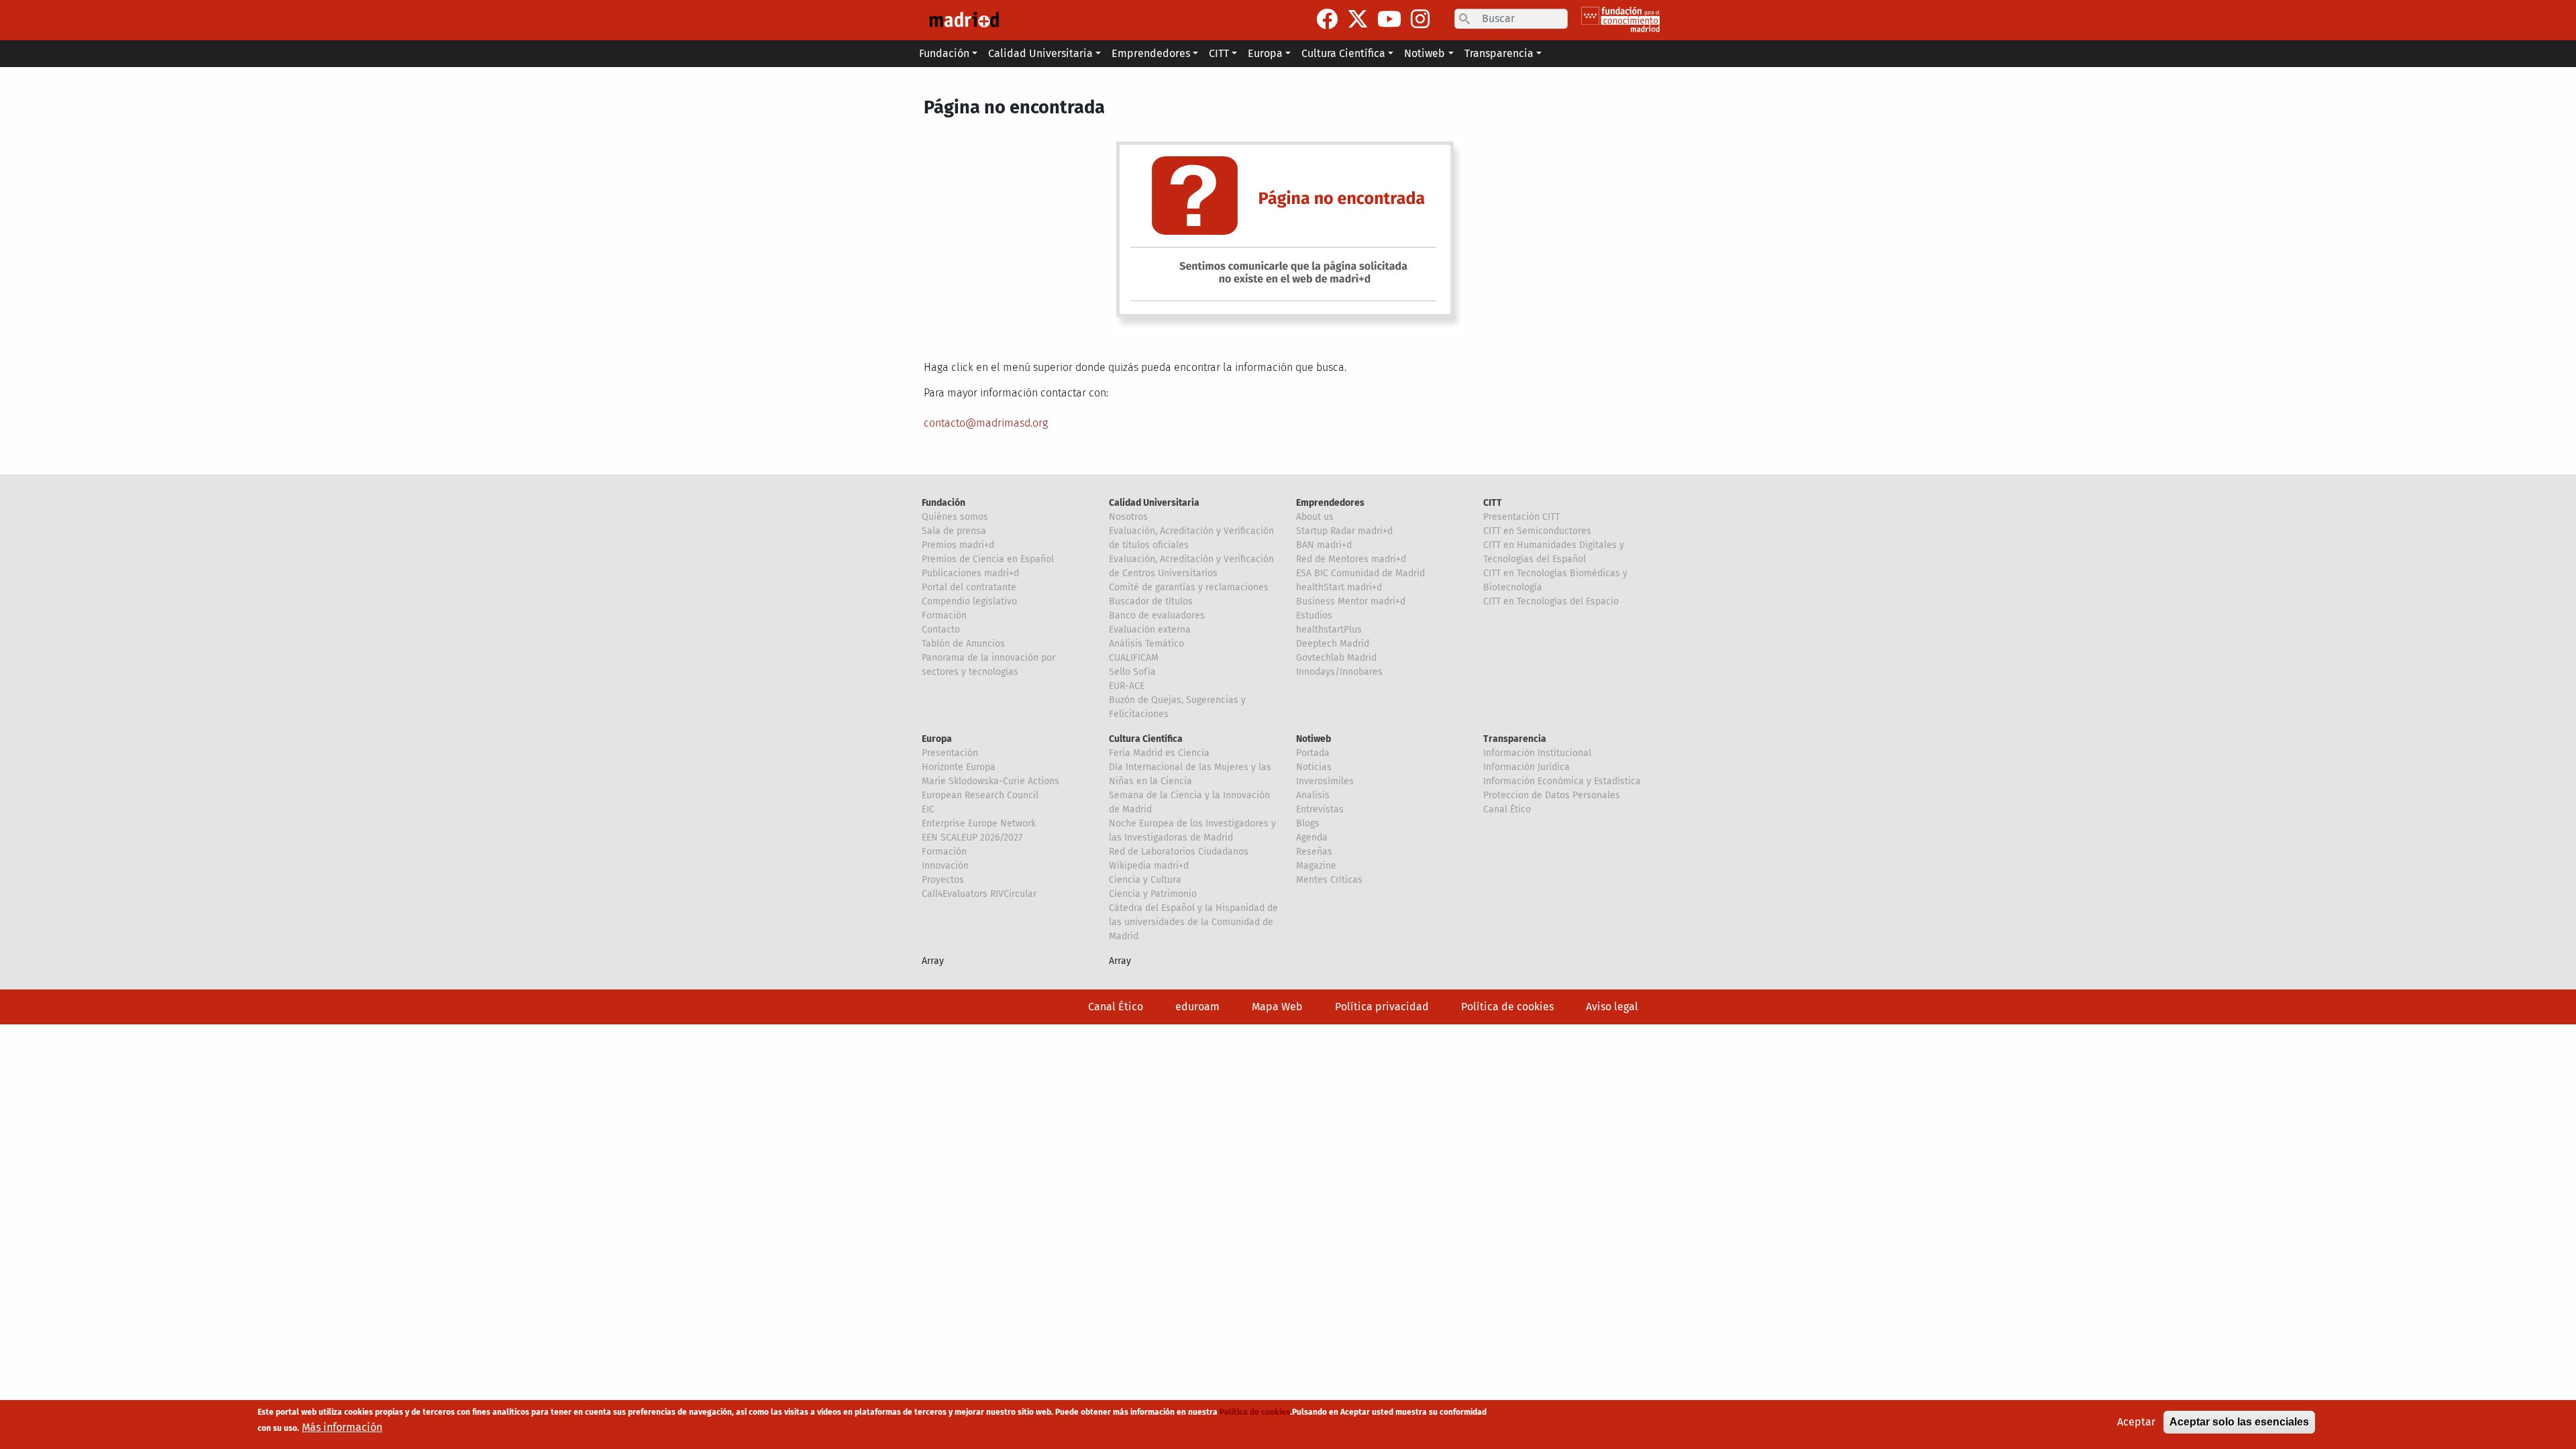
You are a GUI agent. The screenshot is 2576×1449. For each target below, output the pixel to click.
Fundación (944, 503)
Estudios (1314, 615)
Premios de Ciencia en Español (988, 559)
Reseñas (1314, 852)
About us (1315, 517)
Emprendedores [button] (1151, 53)
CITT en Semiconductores (1537, 531)
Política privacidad (1382, 1007)
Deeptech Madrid (1333, 644)
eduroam (1197, 1007)
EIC (928, 809)
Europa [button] (1265, 53)
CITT (1493, 503)
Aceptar (2136, 1422)
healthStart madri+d (1339, 587)
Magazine (1316, 866)
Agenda (1312, 838)
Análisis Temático (1146, 644)
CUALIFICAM (1134, 658)
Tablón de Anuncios (963, 644)
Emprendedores (1330, 503)
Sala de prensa (954, 531)
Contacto (941, 630)
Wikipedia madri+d (1149, 866)
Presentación (950, 753)
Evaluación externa (1150, 630)
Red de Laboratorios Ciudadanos (1179, 852)
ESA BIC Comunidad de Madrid (1360, 573)
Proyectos (943, 880)
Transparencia (1515, 739)
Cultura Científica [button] (1343, 53)
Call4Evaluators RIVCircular (979, 894)
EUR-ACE (1127, 686)
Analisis (1313, 795)
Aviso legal (1612, 1007)
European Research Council (980, 795)
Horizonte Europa (959, 767)
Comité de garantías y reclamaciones (1189, 587)
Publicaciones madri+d (970, 573)
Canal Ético (1507, 809)
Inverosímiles (1325, 781)
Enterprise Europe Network (979, 823)
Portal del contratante (969, 587)
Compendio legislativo (969, 601)
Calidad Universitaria (1154, 503)
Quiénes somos (955, 517)
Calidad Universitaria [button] (1040, 53)
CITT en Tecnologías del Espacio (1551, 601)
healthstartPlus (1329, 630)
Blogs (1308, 823)
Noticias (1314, 767)
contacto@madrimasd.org (986, 423)
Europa (937, 739)
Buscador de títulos (1151, 601)
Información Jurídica (1526, 767)
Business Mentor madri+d (1351, 601)
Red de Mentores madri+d (1351, 559)
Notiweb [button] (1425, 53)
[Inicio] (964, 20)
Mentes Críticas (1329, 880)
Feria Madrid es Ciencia (1159, 753)
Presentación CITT (1521, 517)
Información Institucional (1537, 753)
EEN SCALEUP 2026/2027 (972, 838)
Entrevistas (1320, 809)
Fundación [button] (944, 53)
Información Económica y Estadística (1562, 781)
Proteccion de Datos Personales (1552, 795)
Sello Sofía (1132, 672)
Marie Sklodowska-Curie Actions (990, 781)
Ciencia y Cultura (1145, 880)
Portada (1313, 753)
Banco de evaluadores (1157, 615)
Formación (944, 615)
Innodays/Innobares (1339, 672)
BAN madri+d (1324, 545)
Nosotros (1128, 517)
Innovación (945, 866)
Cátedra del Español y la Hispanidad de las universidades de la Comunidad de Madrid (1193, 922)
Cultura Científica (1146, 739)
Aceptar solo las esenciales (2239, 1422)
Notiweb (1313, 739)
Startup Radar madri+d (1344, 531)
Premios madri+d (958, 545)
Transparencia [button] (1499, 53)
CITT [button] (1219, 53)
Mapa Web (1277, 1007)
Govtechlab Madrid (1336, 658)
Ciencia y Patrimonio (1153, 894)
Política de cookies (1507, 1007)
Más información (342, 1427)
